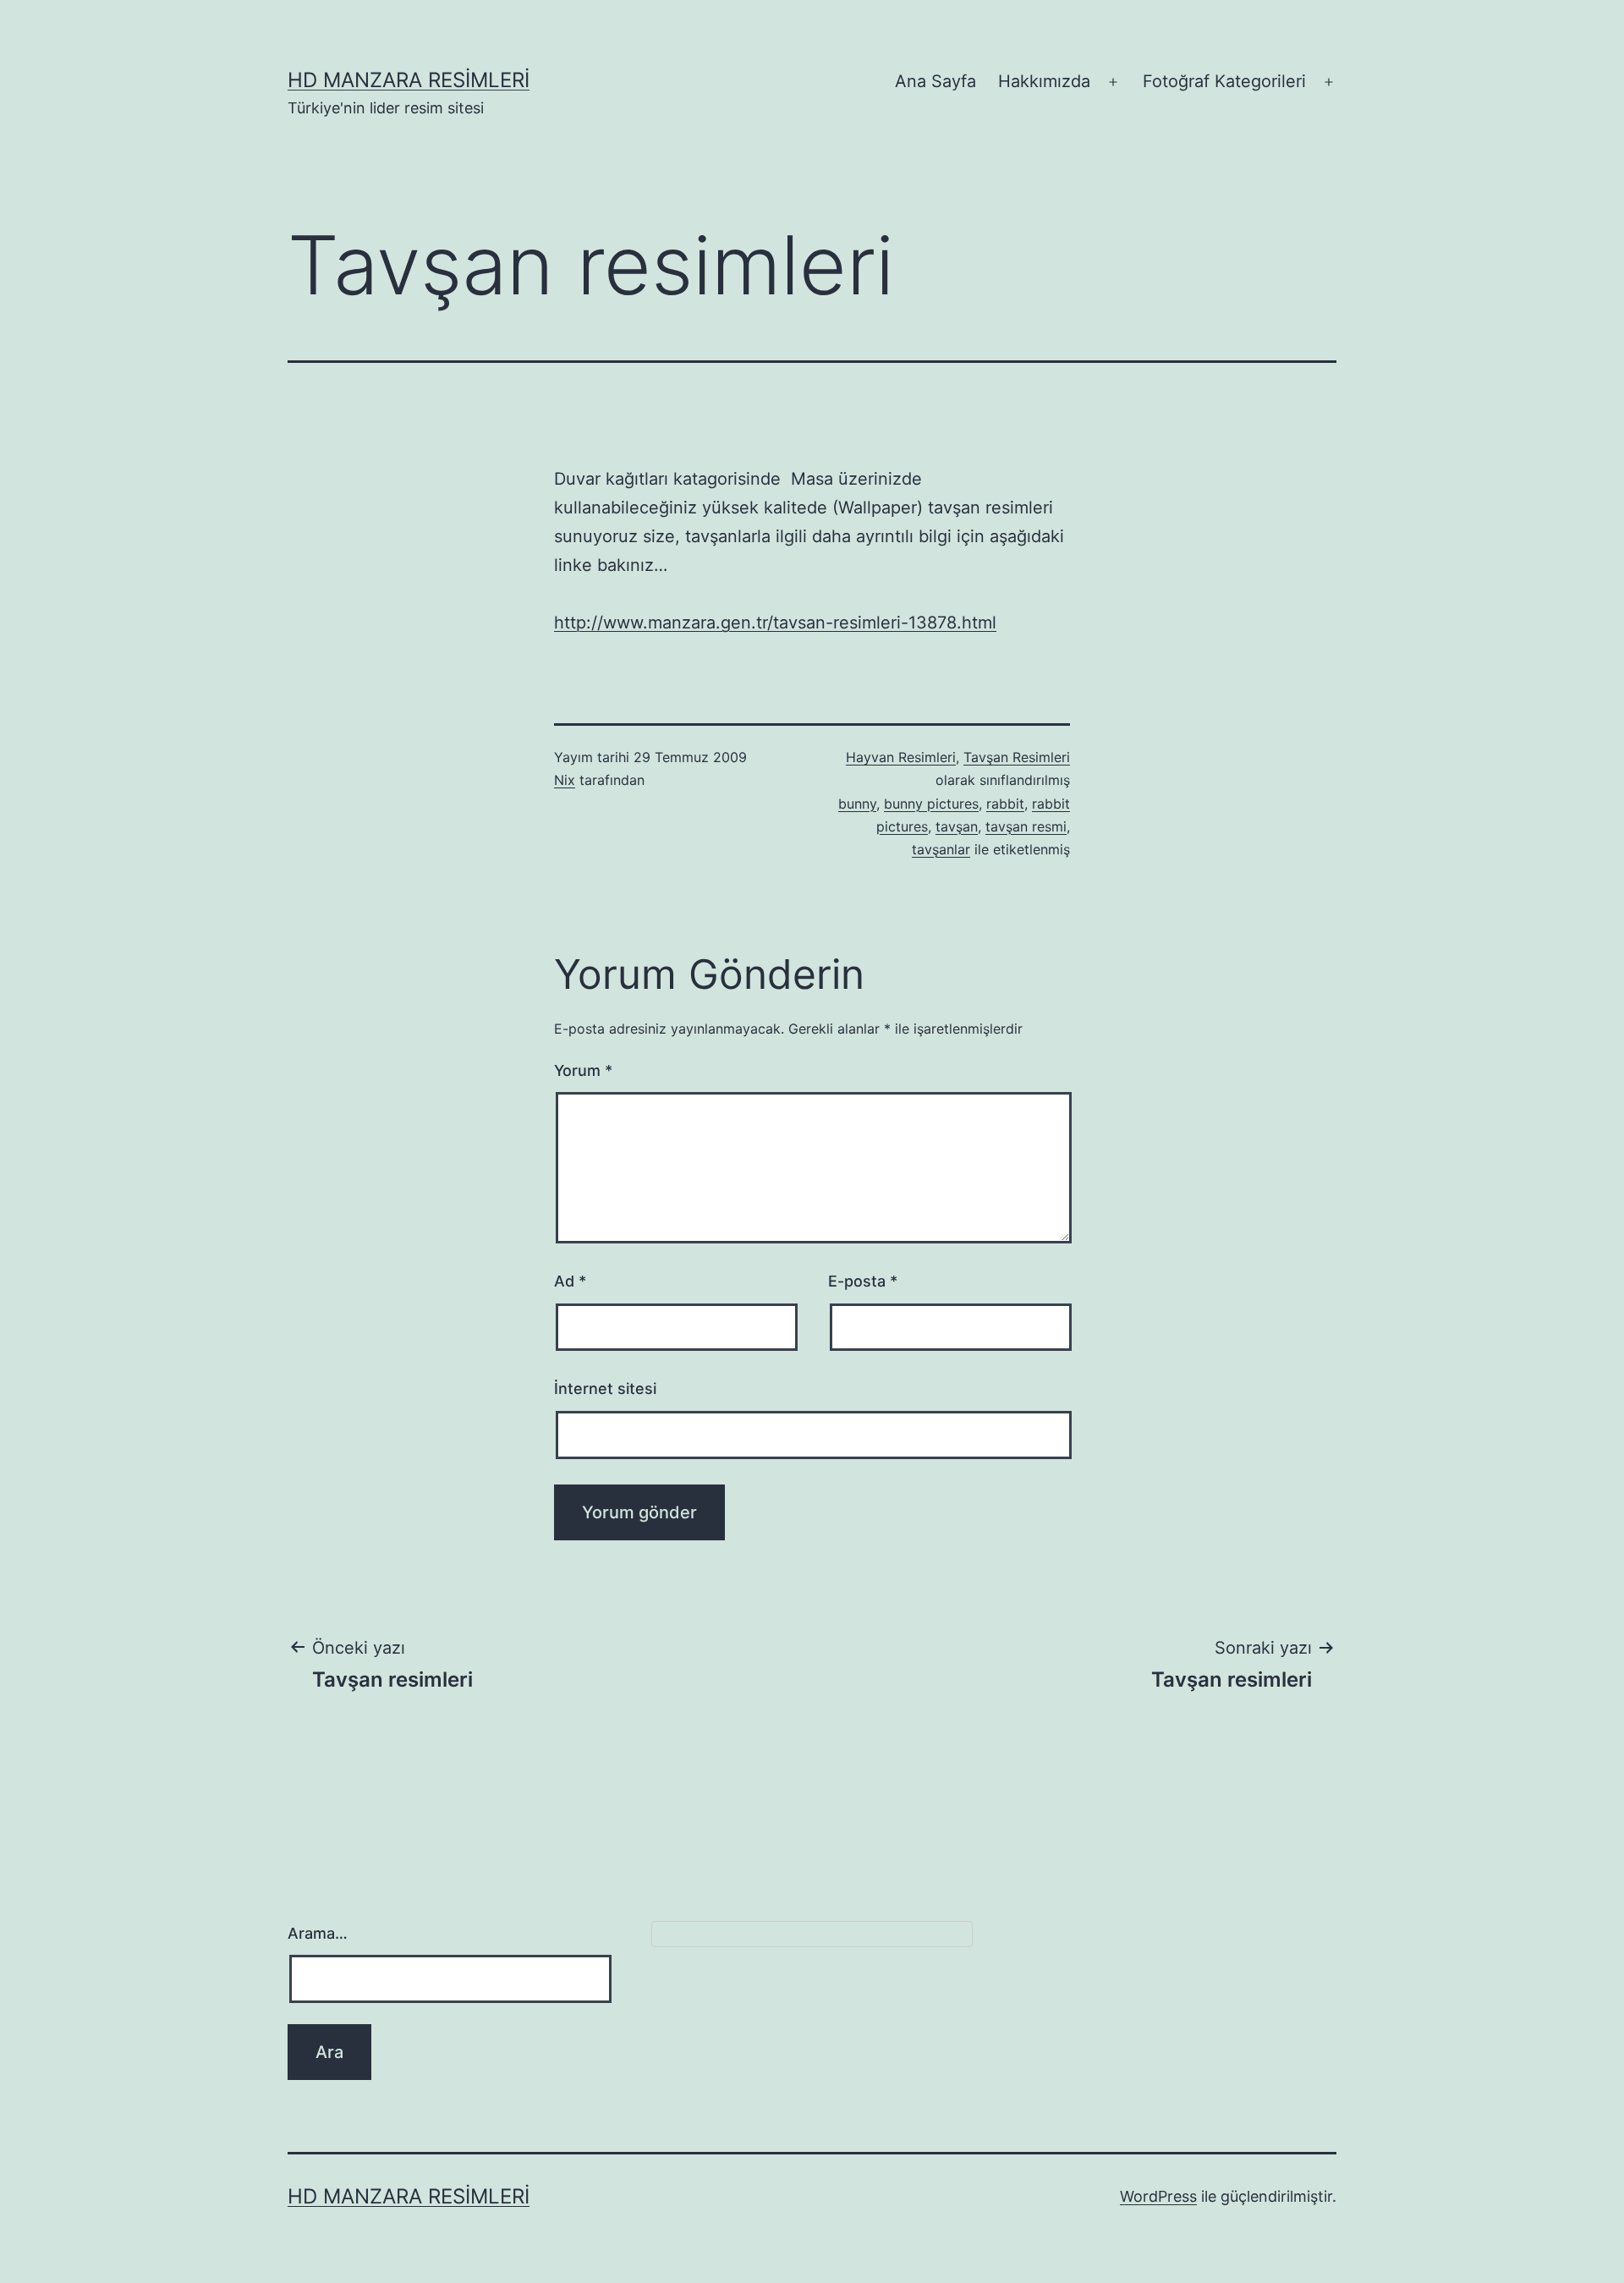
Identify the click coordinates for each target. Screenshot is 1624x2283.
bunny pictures (931, 804)
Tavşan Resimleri (1017, 757)
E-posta (863, 1281)
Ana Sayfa (935, 81)
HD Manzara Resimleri (409, 80)
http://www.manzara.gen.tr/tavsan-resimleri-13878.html (775, 623)
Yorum (583, 1070)
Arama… (318, 1933)
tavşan (957, 826)
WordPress (1158, 2196)
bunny (857, 804)
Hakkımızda (1044, 81)
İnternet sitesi (605, 1388)
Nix (565, 780)
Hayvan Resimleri (901, 757)
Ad (570, 1281)
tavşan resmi (1026, 826)
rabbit (1005, 804)
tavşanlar (941, 849)
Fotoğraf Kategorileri (1224, 81)
